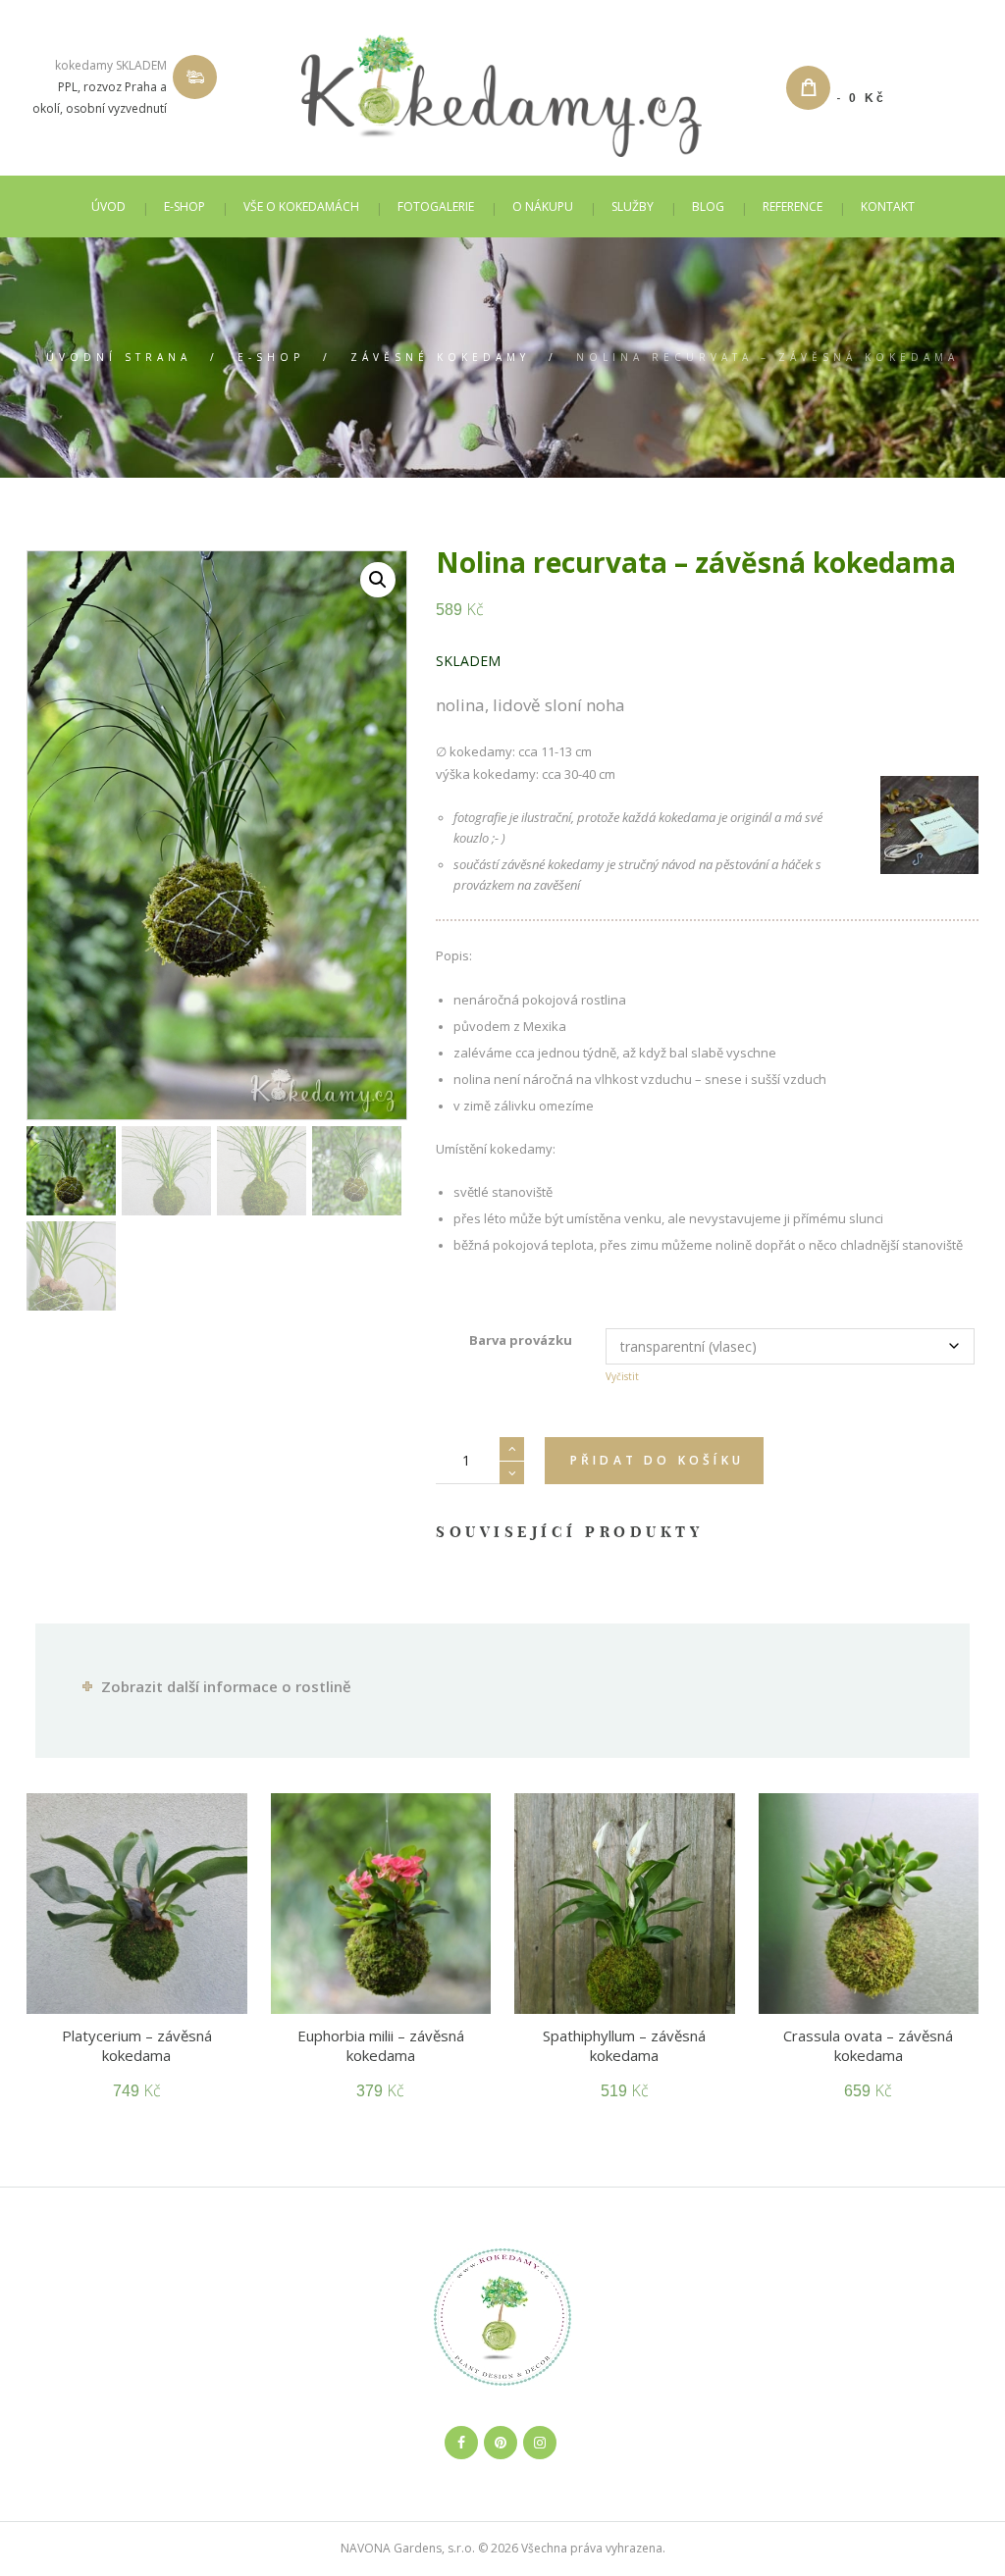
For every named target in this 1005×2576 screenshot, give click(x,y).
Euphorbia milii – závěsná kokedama (381, 2045)
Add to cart (654, 1461)
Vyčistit (622, 1376)
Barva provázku (521, 1340)
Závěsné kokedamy (440, 357)
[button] (378, 580)
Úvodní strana (119, 357)
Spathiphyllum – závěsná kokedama (624, 2045)
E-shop (271, 357)
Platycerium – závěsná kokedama (137, 2045)
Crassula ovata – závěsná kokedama (868, 2045)
